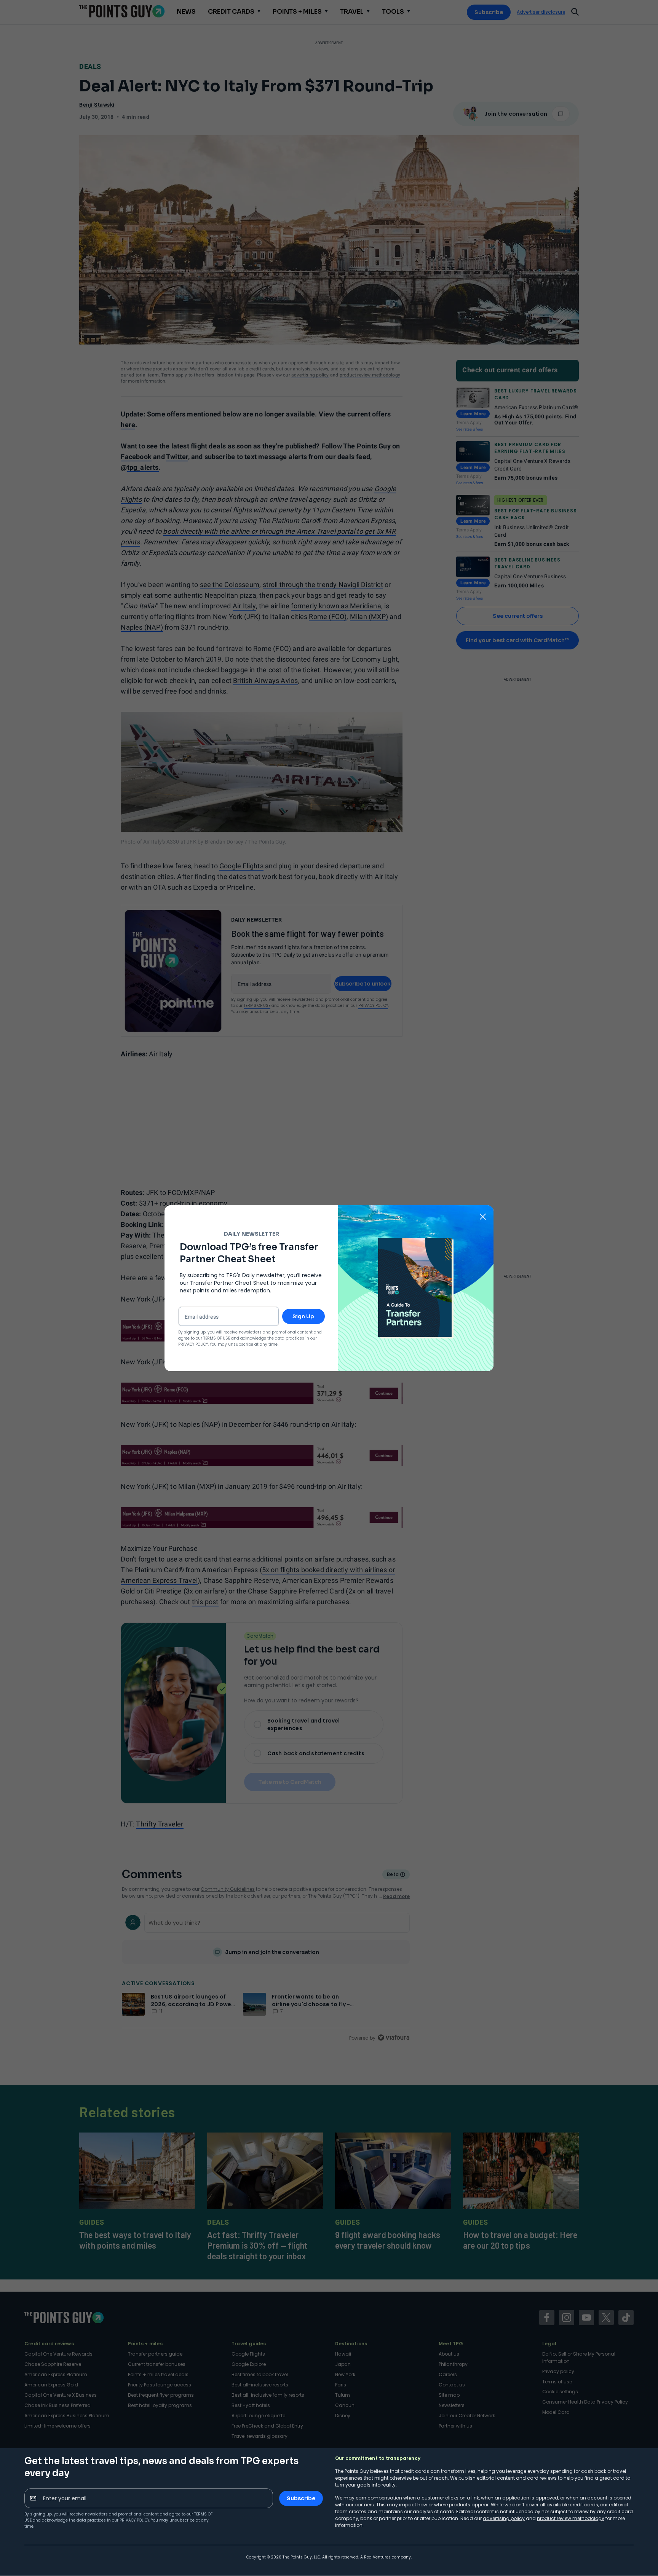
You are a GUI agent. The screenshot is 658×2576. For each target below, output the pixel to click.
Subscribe (301, 2498)
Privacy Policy (134, 2520)
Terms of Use (217, 1338)
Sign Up (303, 1316)
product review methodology (571, 2518)
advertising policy (504, 2518)
